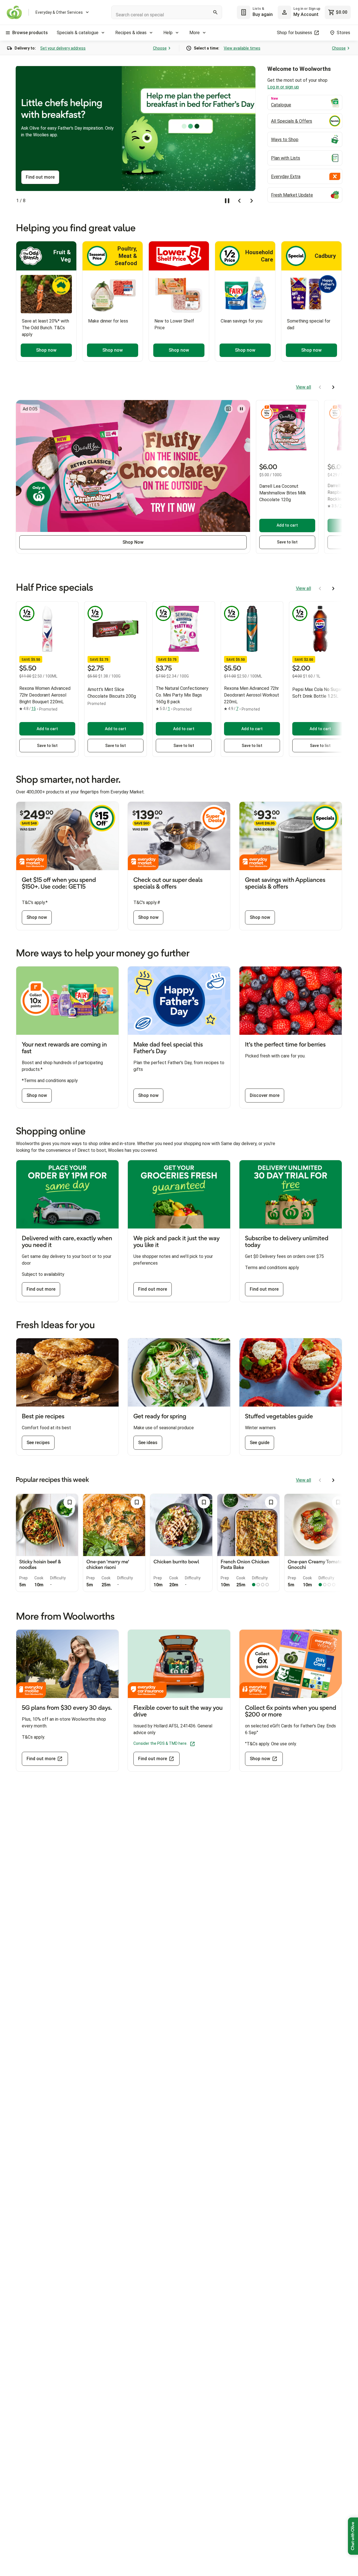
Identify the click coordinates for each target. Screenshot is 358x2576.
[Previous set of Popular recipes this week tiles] (320, 1480)
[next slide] (252, 201)
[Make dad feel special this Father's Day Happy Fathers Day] (179, 1001)
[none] (299, 12)
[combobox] (167, 12)
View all (303, 387)
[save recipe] (70, 1502)
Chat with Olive (353, 2536)
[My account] (284, 12)
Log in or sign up (300, 87)
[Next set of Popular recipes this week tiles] (333, 1480)
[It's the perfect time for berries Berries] (291, 1001)
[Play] (241, 409)
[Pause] (227, 201)
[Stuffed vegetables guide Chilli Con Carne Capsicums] (291, 1372)
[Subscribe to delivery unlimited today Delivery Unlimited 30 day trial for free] (291, 1194)
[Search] (215, 12)
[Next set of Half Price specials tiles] (333, 588)
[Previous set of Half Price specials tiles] (320, 588)
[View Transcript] (229, 409)
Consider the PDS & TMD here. (160, 1743)
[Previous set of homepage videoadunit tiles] (320, 387)
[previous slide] (239, 201)
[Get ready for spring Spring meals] (179, 1372)
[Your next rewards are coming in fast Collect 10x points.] (67, 1001)
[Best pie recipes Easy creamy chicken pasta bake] (67, 1372)
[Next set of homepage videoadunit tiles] (333, 387)
